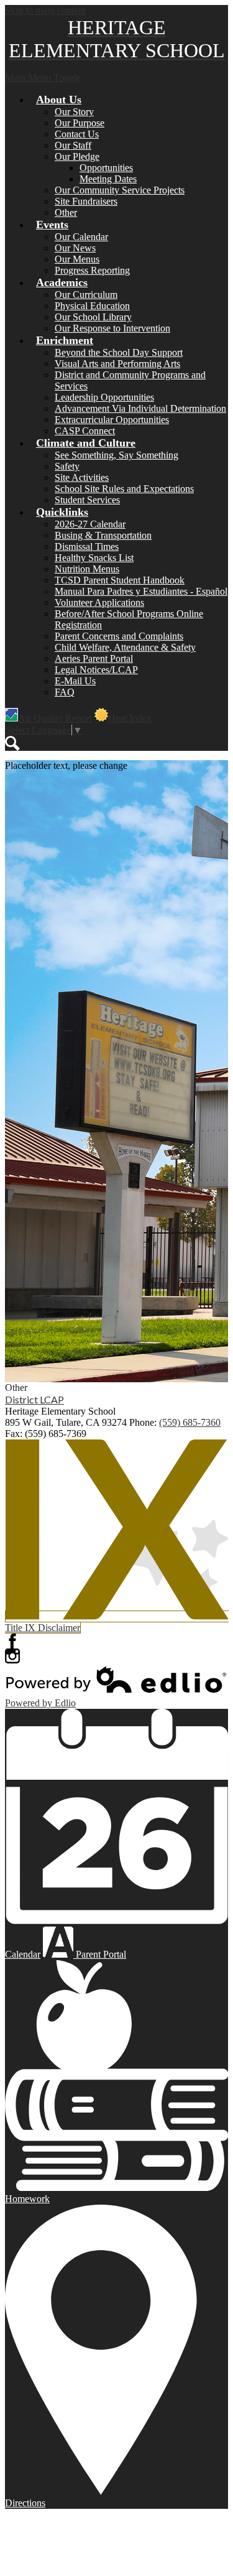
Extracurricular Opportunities (112, 420)
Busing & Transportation (103, 535)
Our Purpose (80, 123)
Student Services (87, 500)
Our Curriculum (86, 295)
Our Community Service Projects (120, 190)
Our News (75, 248)
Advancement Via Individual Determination (140, 408)
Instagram (12, 1656)
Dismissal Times (87, 546)
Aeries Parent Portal (94, 658)
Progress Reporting (92, 270)
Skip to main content (45, 10)
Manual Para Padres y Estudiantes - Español (141, 591)
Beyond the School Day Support (119, 352)
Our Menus (77, 259)
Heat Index (130, 718)
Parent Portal (100, 1954)
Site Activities (82, 477)
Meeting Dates (108, 179)
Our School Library (93, 317)
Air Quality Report (55, 718)
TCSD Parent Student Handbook (120, 580)
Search (12, 743)
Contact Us (77, 134)
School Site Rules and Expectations (124, 489)
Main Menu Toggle (43, 77)
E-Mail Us (75, 681)
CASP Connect (85, 431)
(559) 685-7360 (190, 1422)
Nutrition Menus (87, 569)
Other (66, 212)
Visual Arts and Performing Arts (117, 364)
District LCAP (34, 1399)
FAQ (65, 692)
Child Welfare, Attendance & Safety (125, 647)
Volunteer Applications (99, 602)
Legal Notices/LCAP (96, 670)
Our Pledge (77, 156)
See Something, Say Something (116, 455)
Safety (67, 466)
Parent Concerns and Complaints (119, 636)
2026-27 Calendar (90, 524)
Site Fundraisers (86, 201)
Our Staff (73, 145)
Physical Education (92, 306)
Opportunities (106, 168)
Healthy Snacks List (94, 558)
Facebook (12, 1641)
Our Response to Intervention (112, 328)
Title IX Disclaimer (43, 1628)
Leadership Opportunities (104, 397)
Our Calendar (81, 237)
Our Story (74, 112)
